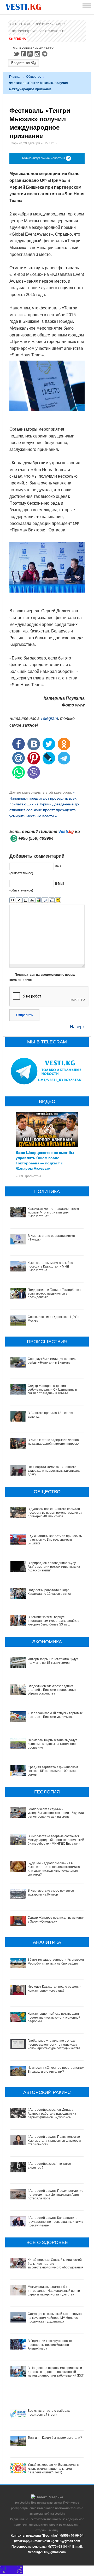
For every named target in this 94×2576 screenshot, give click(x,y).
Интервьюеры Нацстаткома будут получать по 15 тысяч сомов (53, 1661)
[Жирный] (12, 900)
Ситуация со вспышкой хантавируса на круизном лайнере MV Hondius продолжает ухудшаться (55, 2318)
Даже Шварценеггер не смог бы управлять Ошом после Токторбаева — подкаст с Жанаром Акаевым (45, 1160)
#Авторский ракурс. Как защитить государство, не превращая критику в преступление (55, 2222)
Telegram (45, 54)
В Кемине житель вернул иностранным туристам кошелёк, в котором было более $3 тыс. (53, 1621)
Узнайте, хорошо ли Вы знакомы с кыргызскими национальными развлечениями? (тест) (53, 2469)
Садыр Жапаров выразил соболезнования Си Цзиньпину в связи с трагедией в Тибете (52, 1390)
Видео (60, 24)
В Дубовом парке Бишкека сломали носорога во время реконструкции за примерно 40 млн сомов (55, 1513)
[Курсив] (19, 900)
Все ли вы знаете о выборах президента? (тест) (49, 2413)
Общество (34, 77)
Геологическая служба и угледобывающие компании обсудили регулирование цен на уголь (56, 1813)
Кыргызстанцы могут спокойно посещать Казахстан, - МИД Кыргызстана (50, 1267)
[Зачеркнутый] (32, 900)
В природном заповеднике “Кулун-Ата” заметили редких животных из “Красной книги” (54, 1567)
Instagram (38, 54)
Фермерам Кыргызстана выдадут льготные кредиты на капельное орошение (52, 1744)
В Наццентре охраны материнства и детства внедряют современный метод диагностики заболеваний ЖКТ (56, 2372)
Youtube (31, 54)
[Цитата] (45, 900)
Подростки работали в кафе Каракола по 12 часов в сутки (49, 1592)
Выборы (15, 24)
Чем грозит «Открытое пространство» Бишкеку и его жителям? (56, 2070)
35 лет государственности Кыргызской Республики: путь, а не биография (56, 1961)
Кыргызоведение (23, 31)
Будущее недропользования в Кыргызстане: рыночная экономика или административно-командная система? (54, 1869)
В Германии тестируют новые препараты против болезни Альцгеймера (50, 2345)
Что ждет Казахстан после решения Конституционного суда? (55, 1988)
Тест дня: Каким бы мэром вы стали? (55, 2438)
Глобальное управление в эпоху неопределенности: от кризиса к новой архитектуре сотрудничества (54, 2044)
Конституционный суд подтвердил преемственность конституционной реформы (54, 2017)
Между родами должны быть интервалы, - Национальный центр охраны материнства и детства (54, 2291)
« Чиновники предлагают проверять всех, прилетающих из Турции (43, 798)
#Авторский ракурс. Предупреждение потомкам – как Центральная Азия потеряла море (55, 2195)
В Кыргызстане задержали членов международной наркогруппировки (54, 1442)
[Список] (52, 900)
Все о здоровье (51, 31)
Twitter (16, 54)
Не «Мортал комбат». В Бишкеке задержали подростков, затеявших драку (54, 1471)
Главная (15, 77)
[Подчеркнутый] (25, 900)
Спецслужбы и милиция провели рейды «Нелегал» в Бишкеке (52, 1361)
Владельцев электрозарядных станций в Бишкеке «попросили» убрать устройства (52, 1690)
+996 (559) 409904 (36, 838)
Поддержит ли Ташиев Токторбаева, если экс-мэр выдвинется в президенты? (55, 1294)
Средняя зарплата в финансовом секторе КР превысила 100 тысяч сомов (53, 1771)
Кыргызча (17, 39)
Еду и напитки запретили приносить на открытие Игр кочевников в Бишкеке (55, 1540)
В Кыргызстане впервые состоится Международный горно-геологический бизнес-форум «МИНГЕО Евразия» (56, 1840)
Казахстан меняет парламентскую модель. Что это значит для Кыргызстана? (53, 1213)
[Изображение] (39, 900)
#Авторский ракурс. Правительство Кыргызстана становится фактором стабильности (54, 2140)
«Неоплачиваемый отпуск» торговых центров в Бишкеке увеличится (55, 1715)
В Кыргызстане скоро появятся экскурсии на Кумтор (51, 1892)
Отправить (24, 1015)
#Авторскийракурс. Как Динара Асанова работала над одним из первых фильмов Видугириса (52, 2113)
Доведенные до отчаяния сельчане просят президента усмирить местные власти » (44, 810)
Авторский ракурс (38, 24)
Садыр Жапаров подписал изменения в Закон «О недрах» (56, 1919)
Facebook (23, 54)
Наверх (77, 1027)
